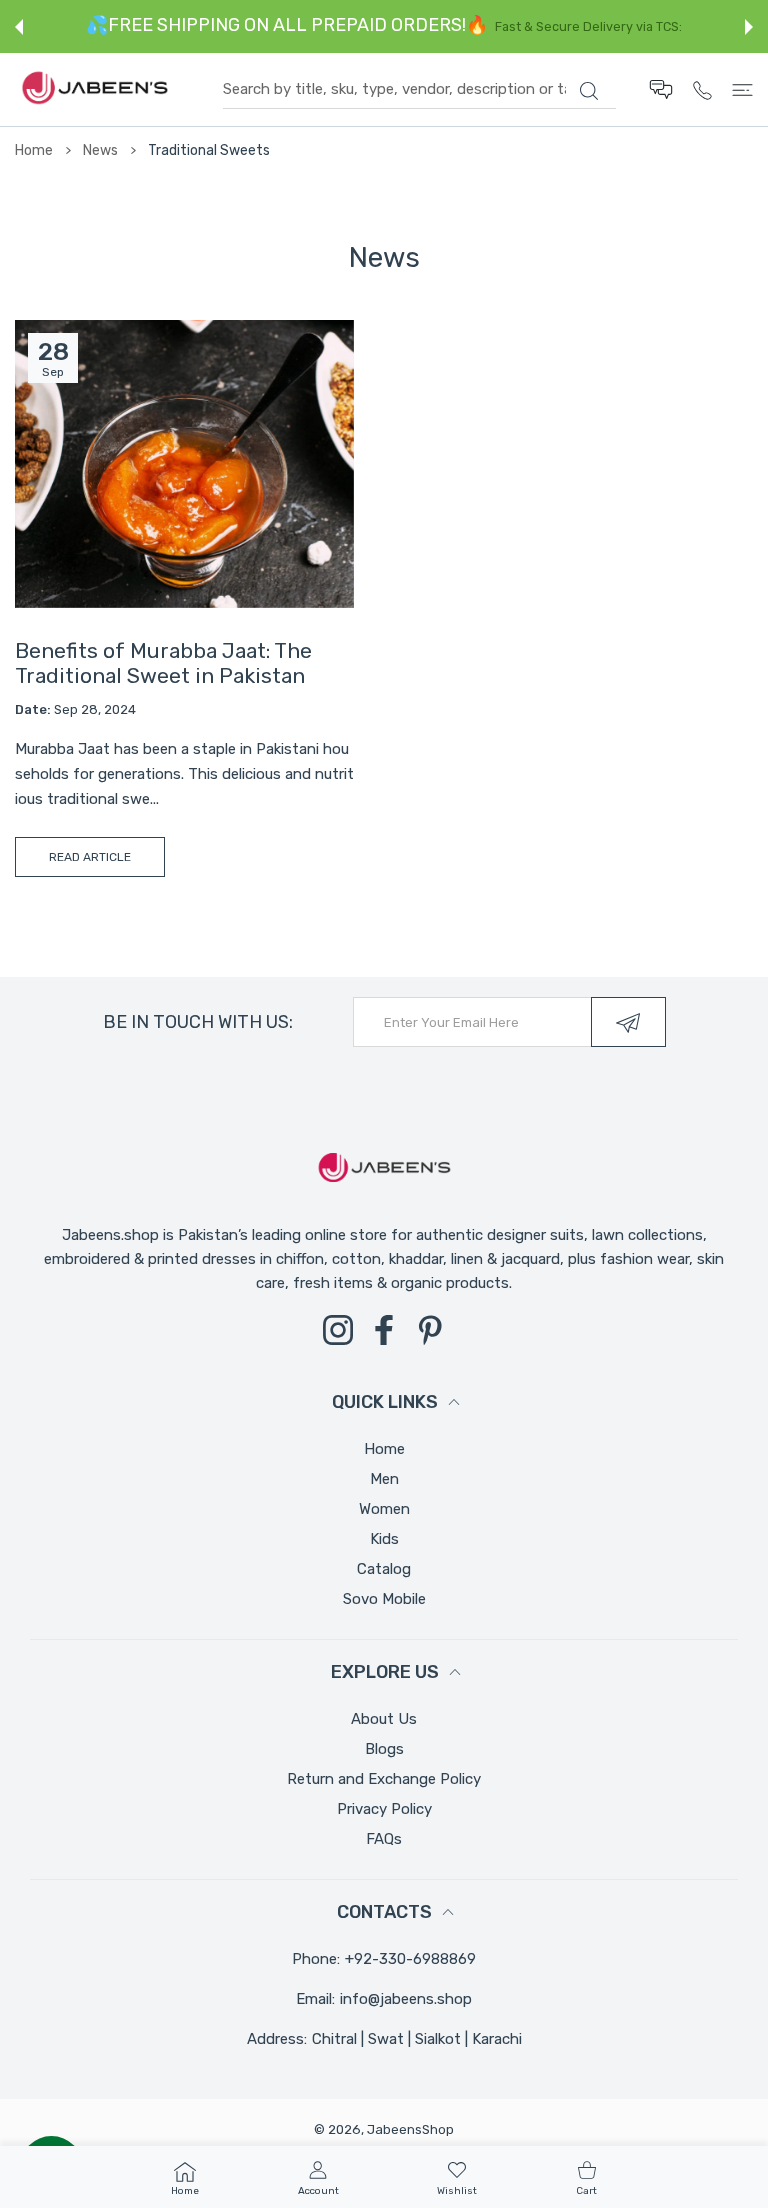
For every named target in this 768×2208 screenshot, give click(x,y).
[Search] (588, 91)
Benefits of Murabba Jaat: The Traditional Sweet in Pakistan (163, 663)
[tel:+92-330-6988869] (702, 89)
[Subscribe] (628, 1022)
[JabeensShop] (95, 89)
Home (34, 150)
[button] (19, 27)
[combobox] (419, 90)
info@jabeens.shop (406, 1999)
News (100, 150)
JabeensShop (410, 2129)
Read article (90, 857)
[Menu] (742, 89)
